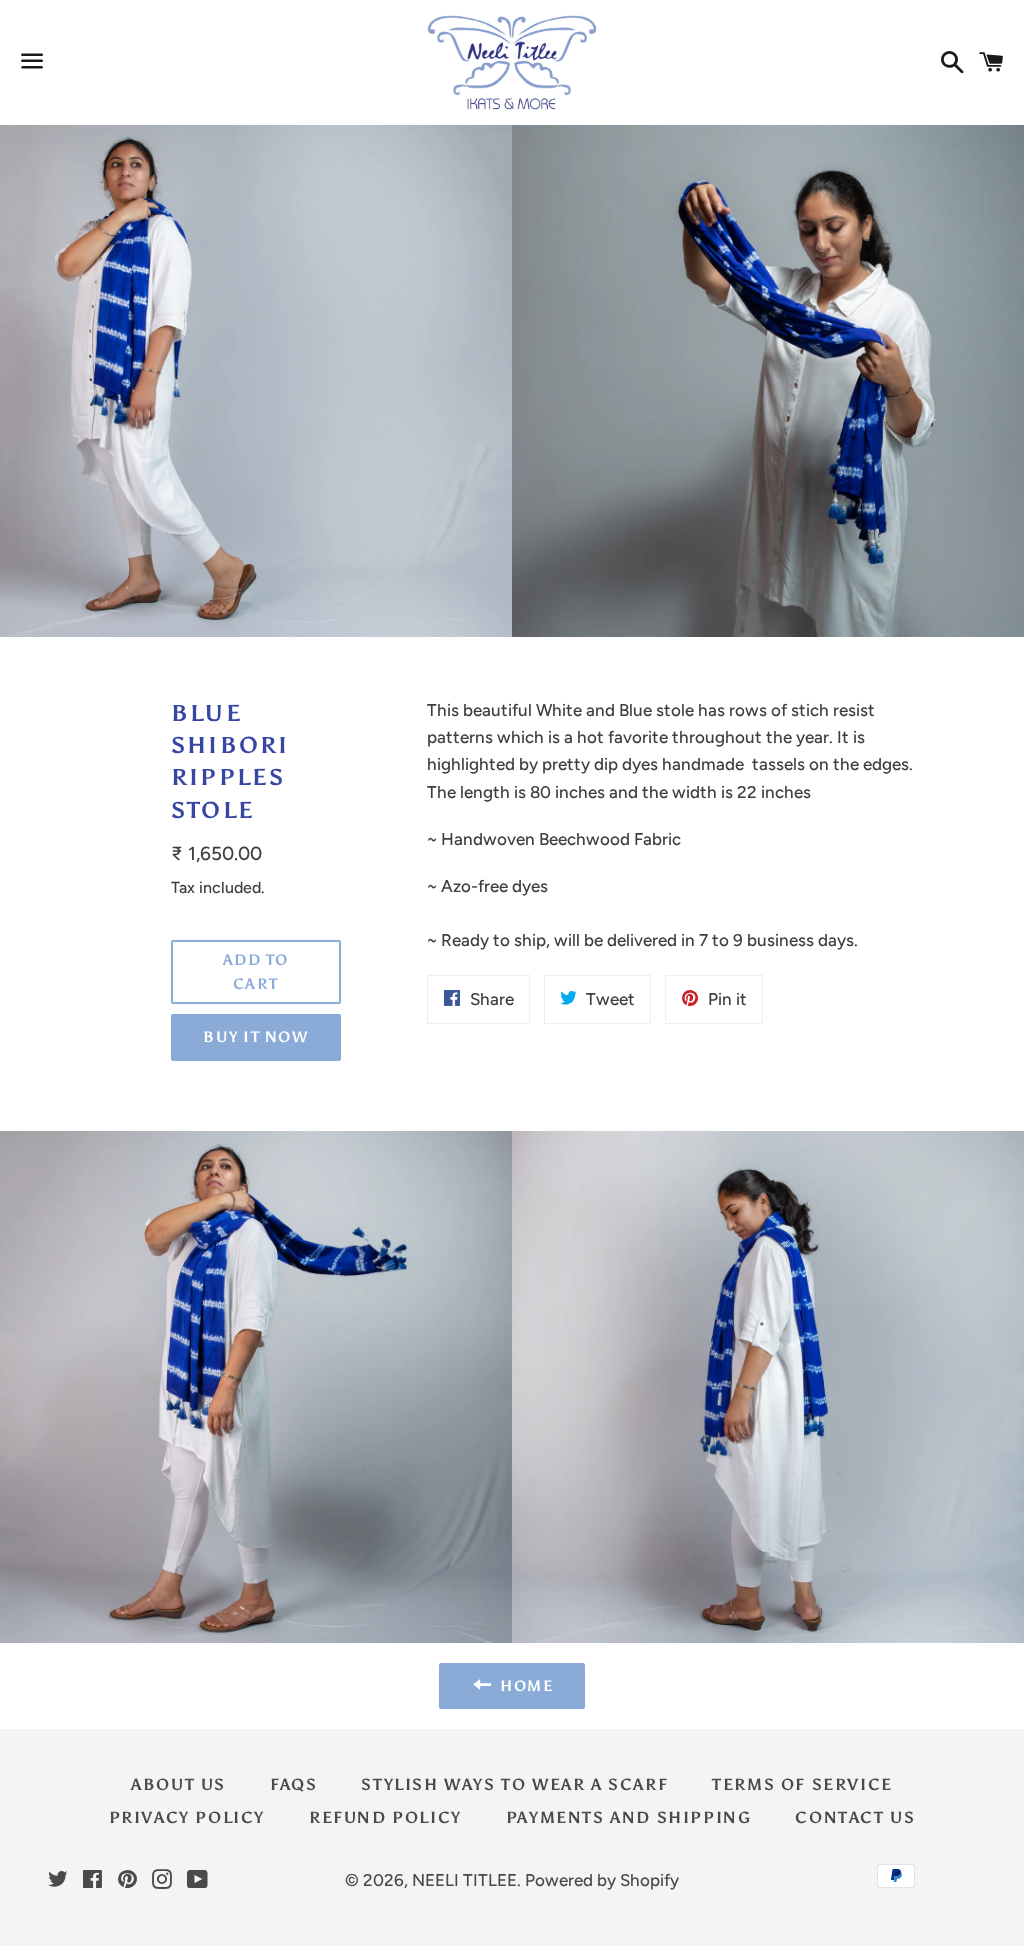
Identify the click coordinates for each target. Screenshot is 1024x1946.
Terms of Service (802, 1784)
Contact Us (855, 1817)
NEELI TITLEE (464, 1880)
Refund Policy (385, 1817)
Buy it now (255, 1037)
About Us (178, 1784)
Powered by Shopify (602, 1880)
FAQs (293, 1784)
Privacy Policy (187, 1817)
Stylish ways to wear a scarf (514, 1784)
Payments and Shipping (629, 1817)
